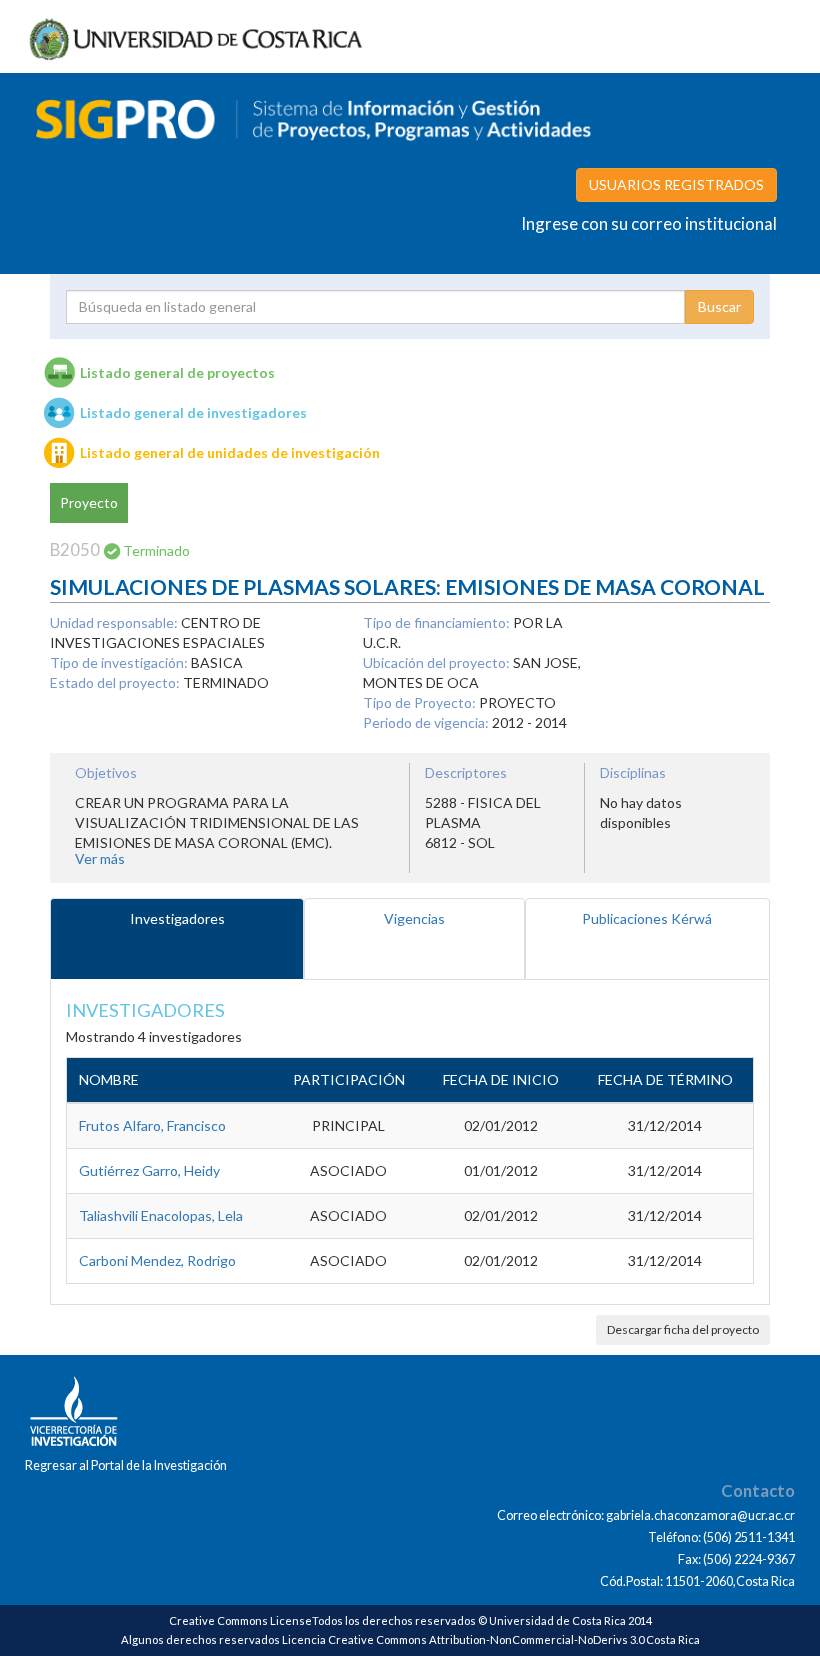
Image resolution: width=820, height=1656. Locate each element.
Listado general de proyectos (177, 372)
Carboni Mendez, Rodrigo (157, 1260)
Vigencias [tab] (414, 918)
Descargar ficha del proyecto (683, 1329)
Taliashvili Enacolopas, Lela (161, 1215)
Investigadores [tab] (177, 918)
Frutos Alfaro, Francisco (152, 1125)
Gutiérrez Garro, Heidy (149, 1170)
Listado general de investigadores (193, 412)
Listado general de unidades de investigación (230, 452)
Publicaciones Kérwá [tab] (647, 918)
